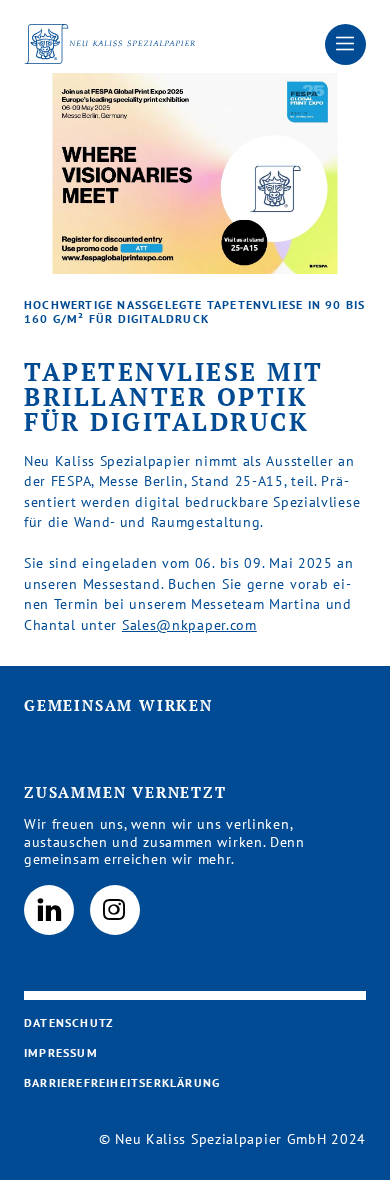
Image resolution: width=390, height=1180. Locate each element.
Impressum (61, 1052)
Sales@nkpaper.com (189, 625)
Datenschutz (68, 1022)
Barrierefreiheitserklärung (122, 1082)
